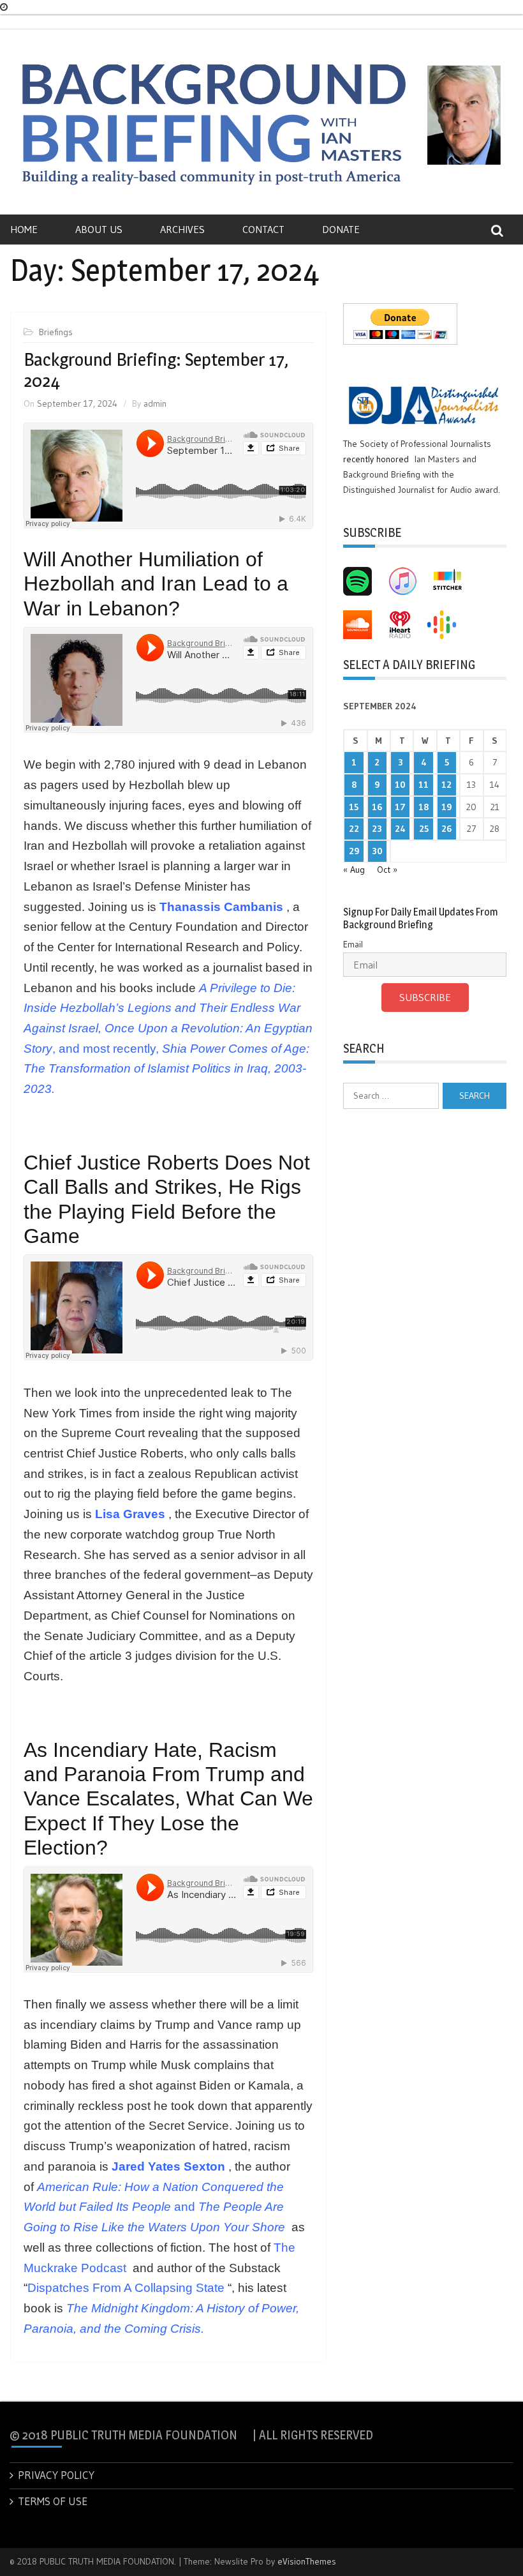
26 (446, 829)
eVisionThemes (307, 2561)
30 (377, 851)
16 (377, 807)
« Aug (354, 870)
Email (353, 944)
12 (446, 785)
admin (155, 403)
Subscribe (425, 997)
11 (424, 785)
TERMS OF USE (53, 2501)
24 (400, 829)
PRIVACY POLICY (56, 2475)
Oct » (387, 870)
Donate (341, 229)
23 (377, 829)
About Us (99, 229)
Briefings (56, 332)
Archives (182, 229)
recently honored (376, 459)
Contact (263, 229)
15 (354, 807)
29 (354, 851)
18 (424, 807)
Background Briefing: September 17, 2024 (156, 370)
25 (424, 829)
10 (400, 785)
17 (400, 807)
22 (354, 829)
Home (24, 229)
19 (446, 807)
